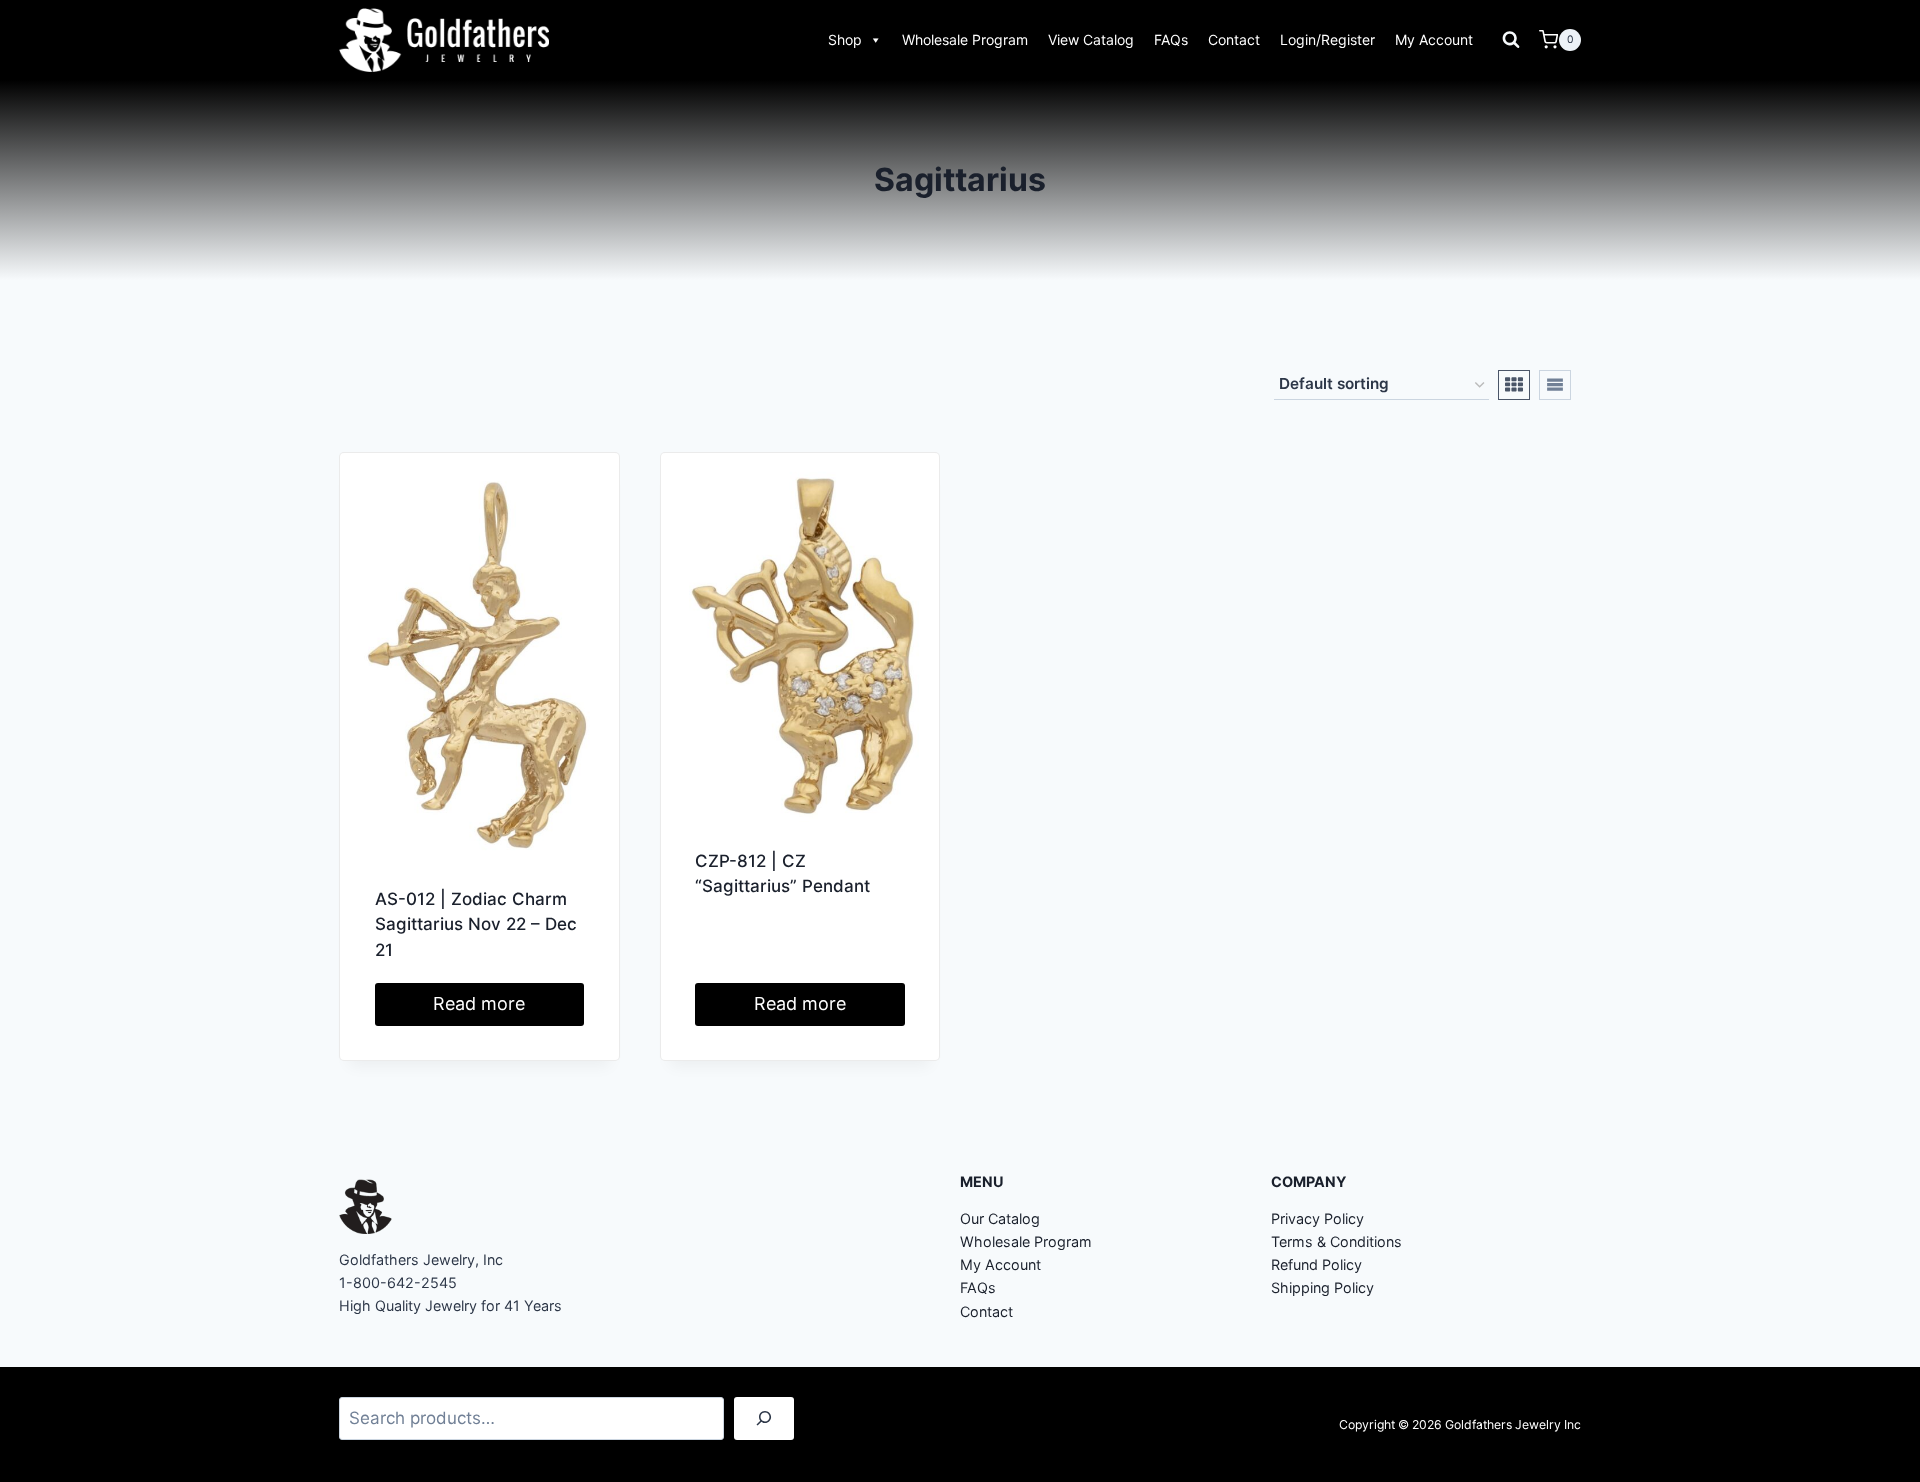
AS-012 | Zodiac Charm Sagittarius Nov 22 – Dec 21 (476, 924)
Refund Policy (1316, 1264)
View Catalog (1091, 39)
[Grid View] (1514, 385)
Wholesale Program (965, 39)
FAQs (1171, 39)
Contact (1234, 39)
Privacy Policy (1317, 1218)
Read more (479, 1003)
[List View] (1555, 385)
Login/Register (1327, 39)
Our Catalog (1000, 1218)
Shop (845, 39)
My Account (1434, 39)
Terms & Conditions (1336, 1241)
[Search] (764, 1418)
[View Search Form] (1511, 40)
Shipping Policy (1322, 1287)
